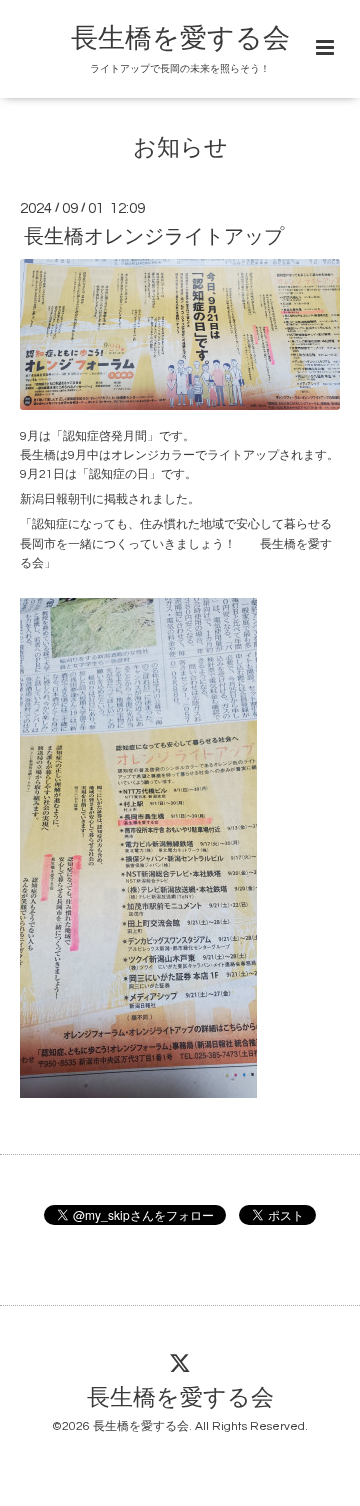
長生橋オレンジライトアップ (154, 237)
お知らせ (180, 148)
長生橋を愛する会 (180, 39)
